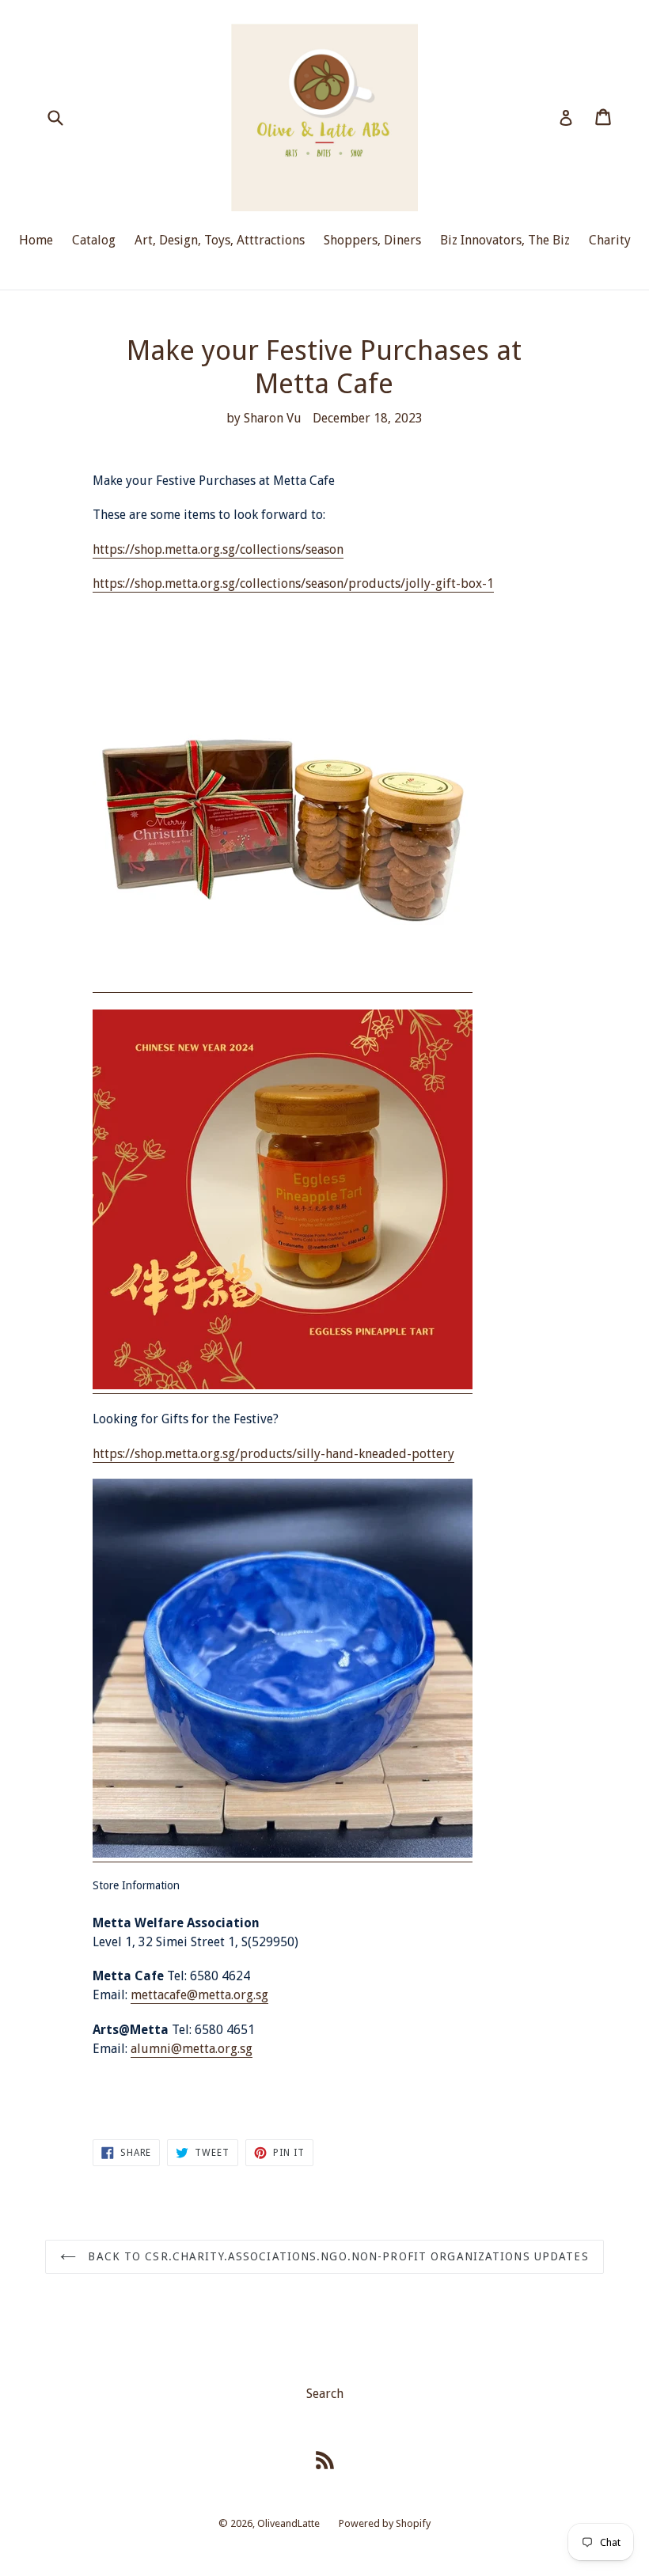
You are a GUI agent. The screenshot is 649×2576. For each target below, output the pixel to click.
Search (325, 2394)
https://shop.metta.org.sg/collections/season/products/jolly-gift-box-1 (293, 583)
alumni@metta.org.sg (192, 2049)
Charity (610, 240)
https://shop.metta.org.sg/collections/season (218, 549)
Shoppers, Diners (372, 240)
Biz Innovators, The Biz (505, 240)
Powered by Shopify (385, 2523)
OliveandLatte (288, 2523)
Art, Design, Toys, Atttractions (220, 240)
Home (36, 240)
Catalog (94, 240)
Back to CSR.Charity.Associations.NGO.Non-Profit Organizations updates (336, 2256)
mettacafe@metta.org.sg (199, 1995)
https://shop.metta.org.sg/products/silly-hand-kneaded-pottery (273, 1454)
